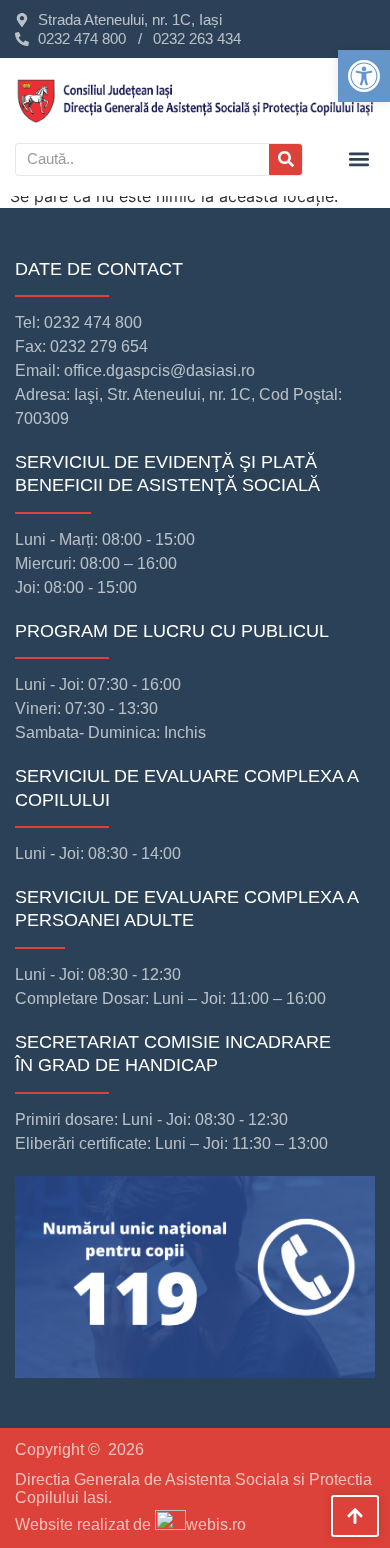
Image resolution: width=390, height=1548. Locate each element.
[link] (364, 76)
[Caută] (285, 159)
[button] (358, 159)
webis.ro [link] (216, 1524)
